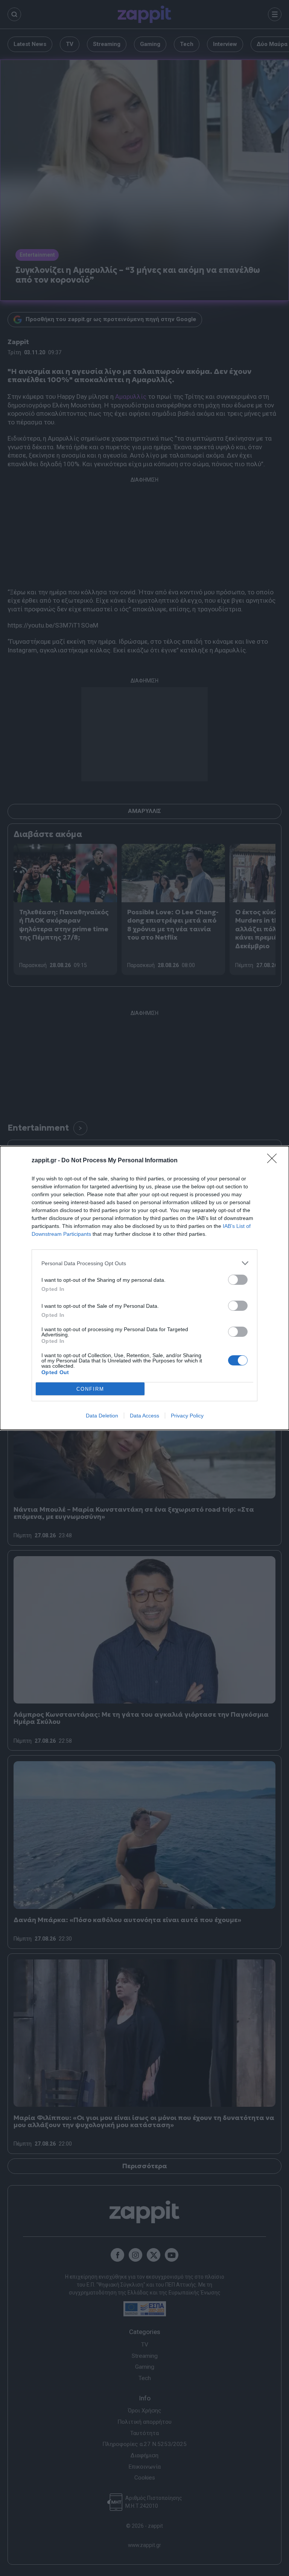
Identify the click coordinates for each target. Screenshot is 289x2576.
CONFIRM (90, 1389)
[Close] (274, 1161)
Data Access (144, 1416)
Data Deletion (102, 1416)
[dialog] (144, 1288)
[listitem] (144, 1263)
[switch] (238, 1280)
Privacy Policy (187, 1416)
